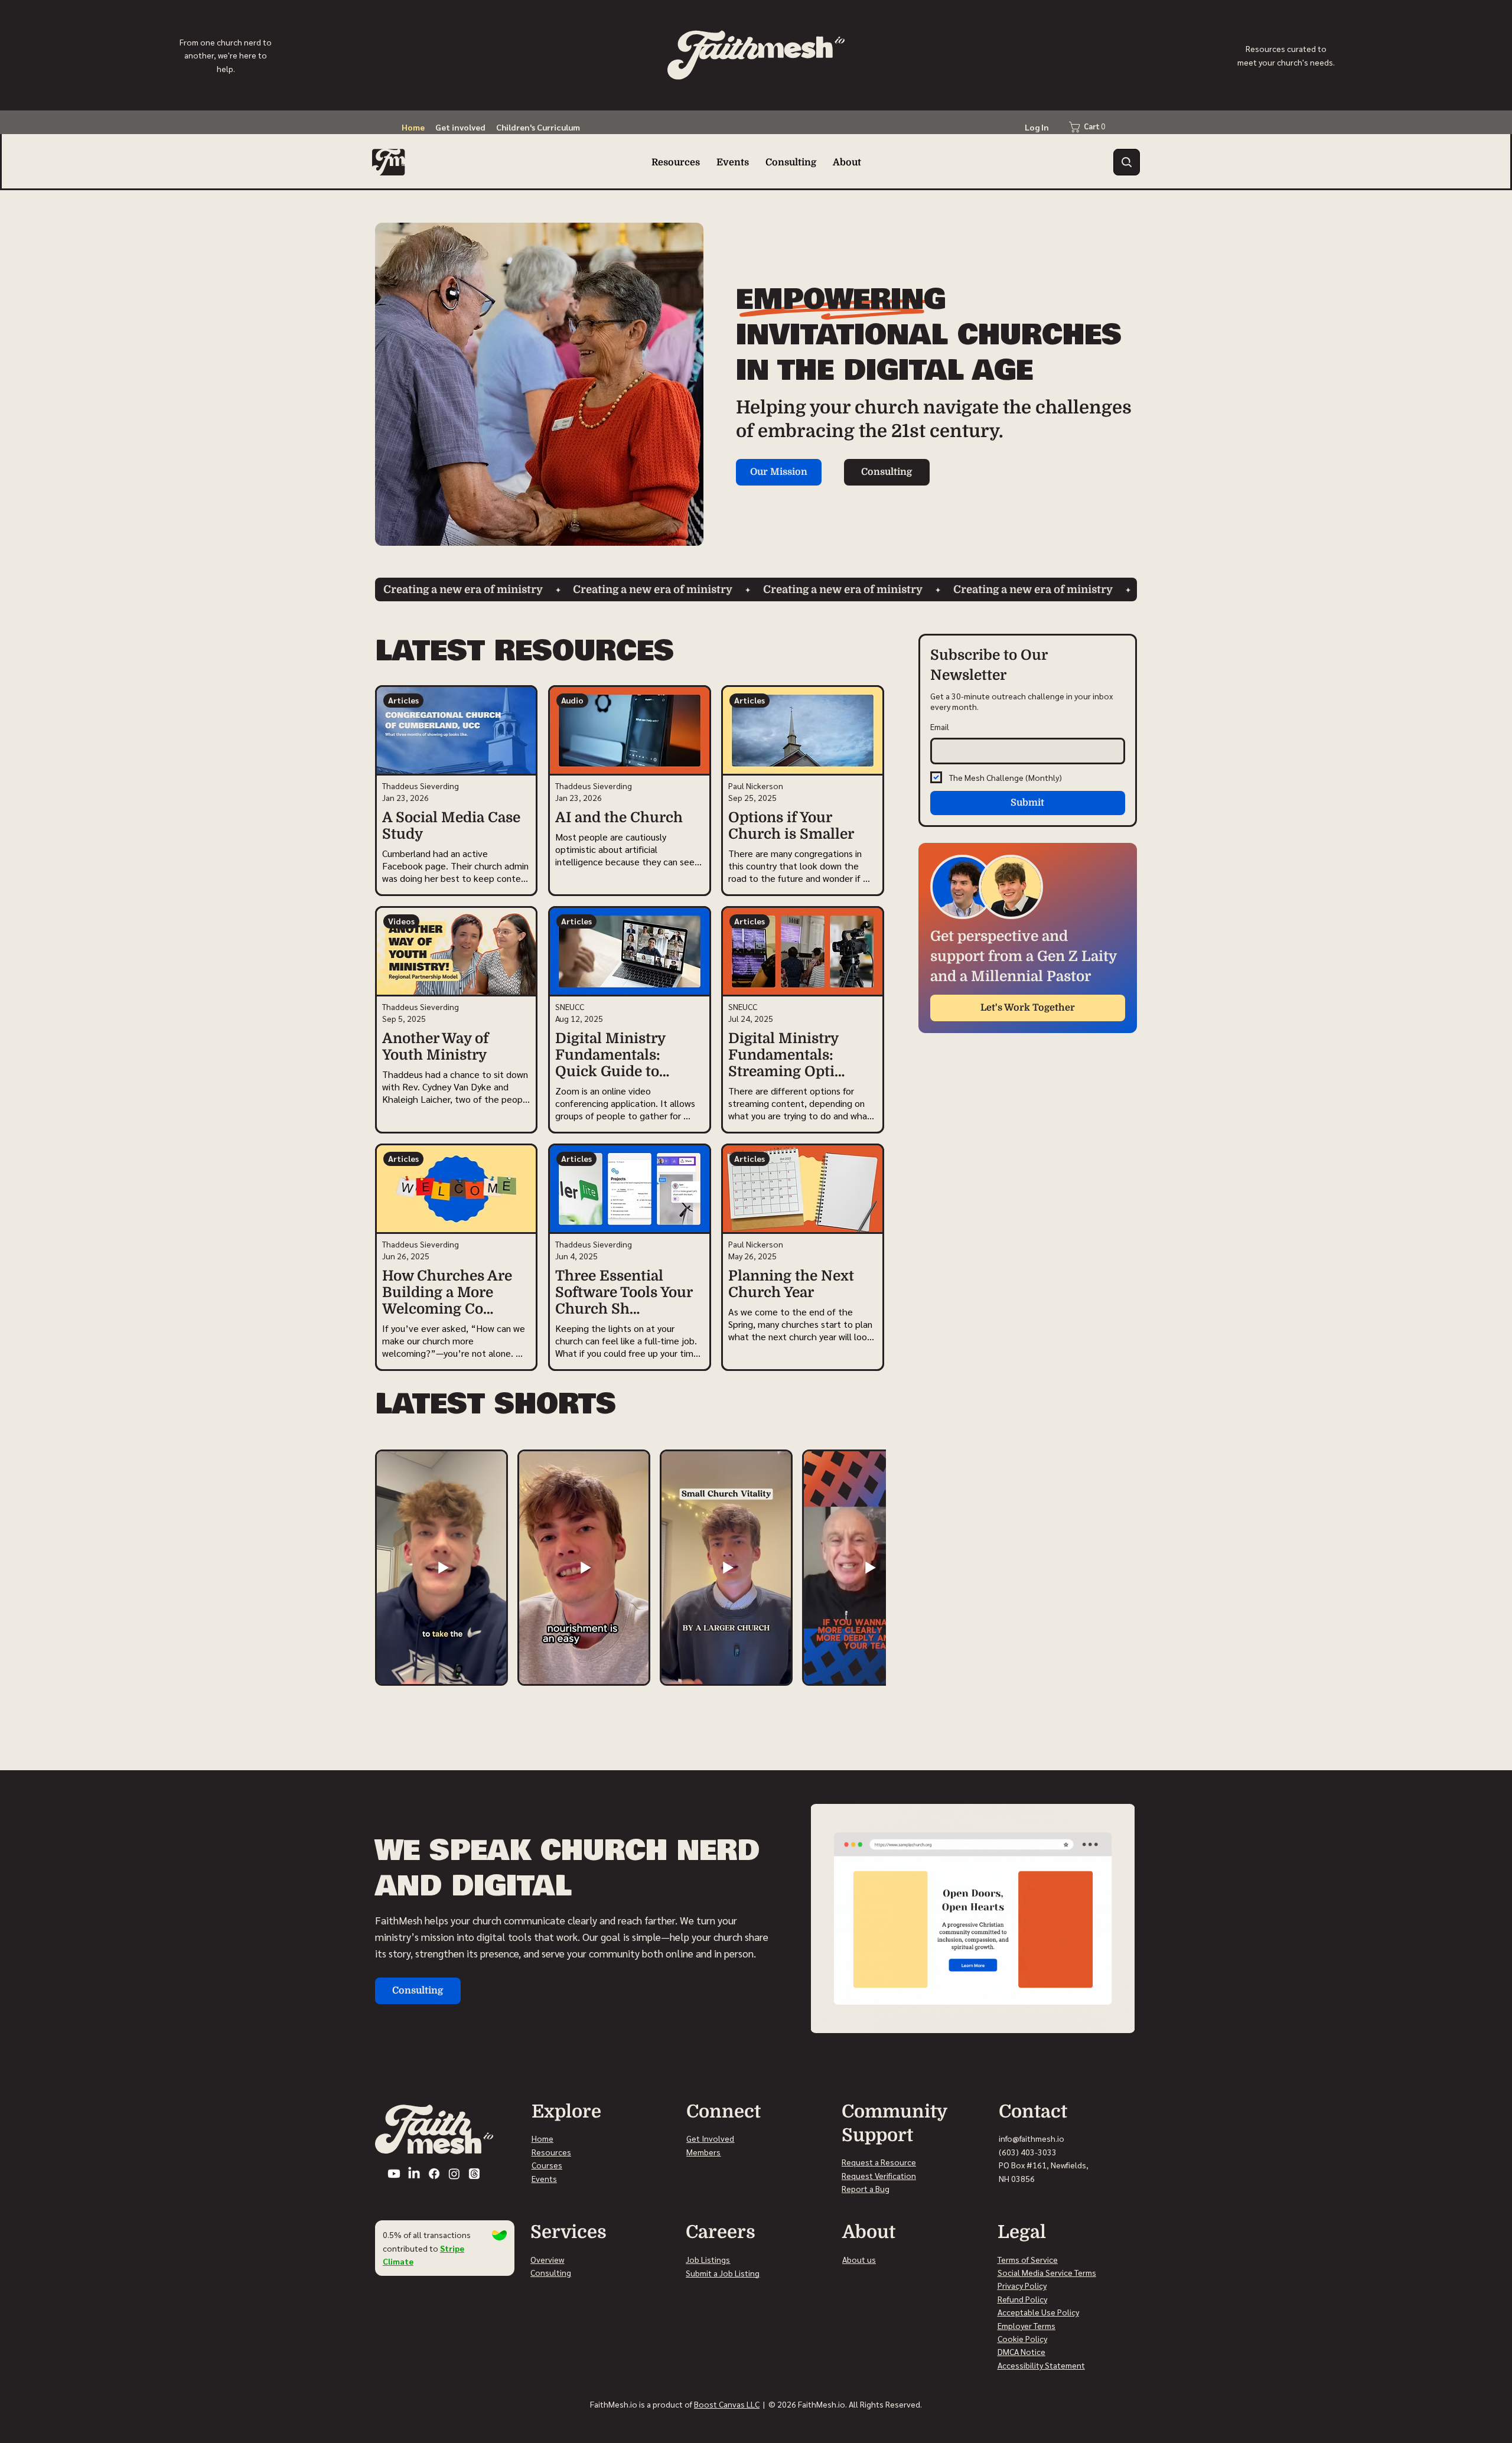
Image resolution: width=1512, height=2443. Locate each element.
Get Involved (710, 2138)
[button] (1127, 162)
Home (542, 2138)
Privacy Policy (1022, 2285)
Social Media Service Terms (1047, 2272)
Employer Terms (1027, 2325)
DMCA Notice (1021, 2351)
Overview (547, 2259)
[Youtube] (394, 2174)
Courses (547, 2165)
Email (940, 727)
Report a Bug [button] (866, 2188)
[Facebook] (434, 2174)
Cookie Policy (1022, 2338)
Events (544, 2178)
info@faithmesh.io (1032, 2138)
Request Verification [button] (879, 2175)
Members (703, 2152)
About (854, 2259)
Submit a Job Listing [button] (723, 2273)
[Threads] (474, 2174)
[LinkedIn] (414, 2174)
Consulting (551, 2272)
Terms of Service (1028, 2259)
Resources (551, 2152)
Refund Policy (1022, 2299)
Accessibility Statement (1041, 2365)
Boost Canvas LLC (727, 2404)
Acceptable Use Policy (1038, 2312)
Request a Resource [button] (879, 2162)
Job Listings (708, 2259)
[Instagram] (454, 2174)
